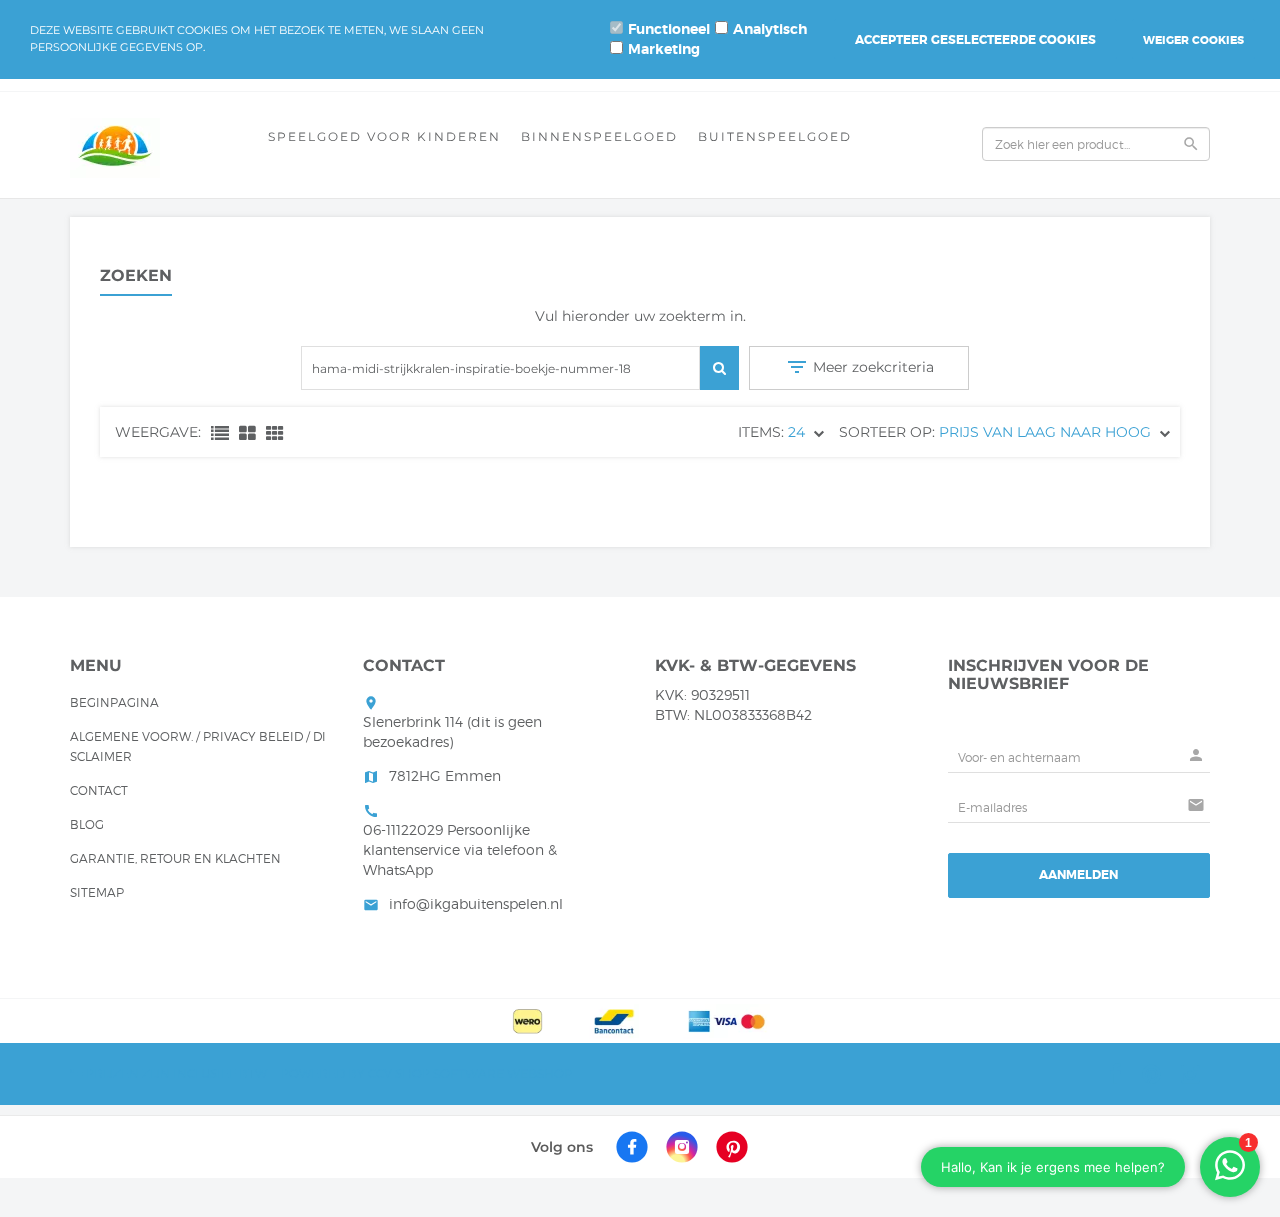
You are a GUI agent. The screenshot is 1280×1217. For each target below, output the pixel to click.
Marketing (664, 49)
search (1191, 144)
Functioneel (669, 29)
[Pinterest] (732, 1147)
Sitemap (97, 892)
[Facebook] (632, 1147)
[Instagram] (682, 1147)
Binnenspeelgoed (599, 136)
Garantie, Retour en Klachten (175, 858)
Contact (99, 790)
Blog (87, 824)
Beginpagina (114, 702)
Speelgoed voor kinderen (384, 136)
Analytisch (770, 29)
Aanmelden (1078, 875)
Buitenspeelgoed (775, 136)
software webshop (503, 1073)
